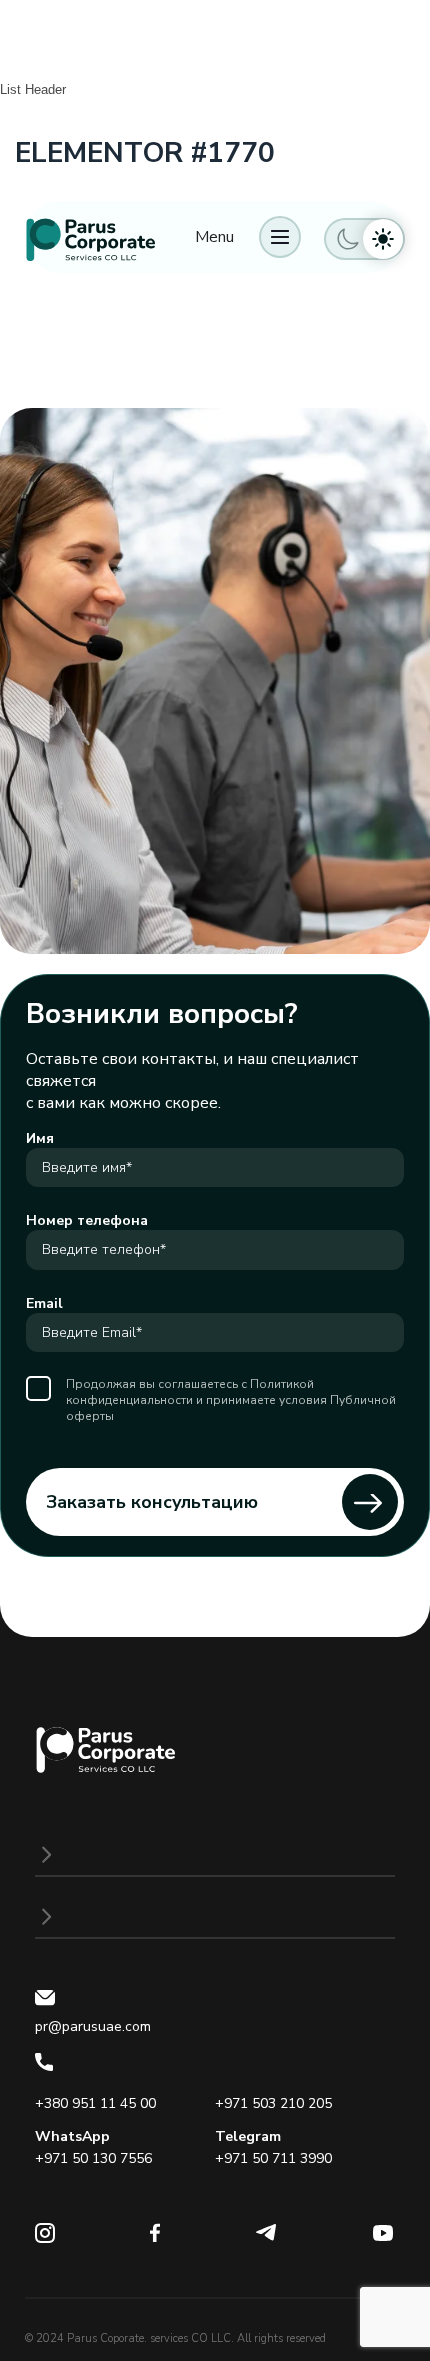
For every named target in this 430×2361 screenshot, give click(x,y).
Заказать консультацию (152, 1502)
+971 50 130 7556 (93, 2158)
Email (44, 1303)
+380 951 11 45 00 (95, 2103)
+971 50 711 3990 (273, 2158)
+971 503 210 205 (273, 2103)
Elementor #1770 (145, 153)
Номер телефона (87, 1220)
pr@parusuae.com (93, 2026)
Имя (40, 1138)
